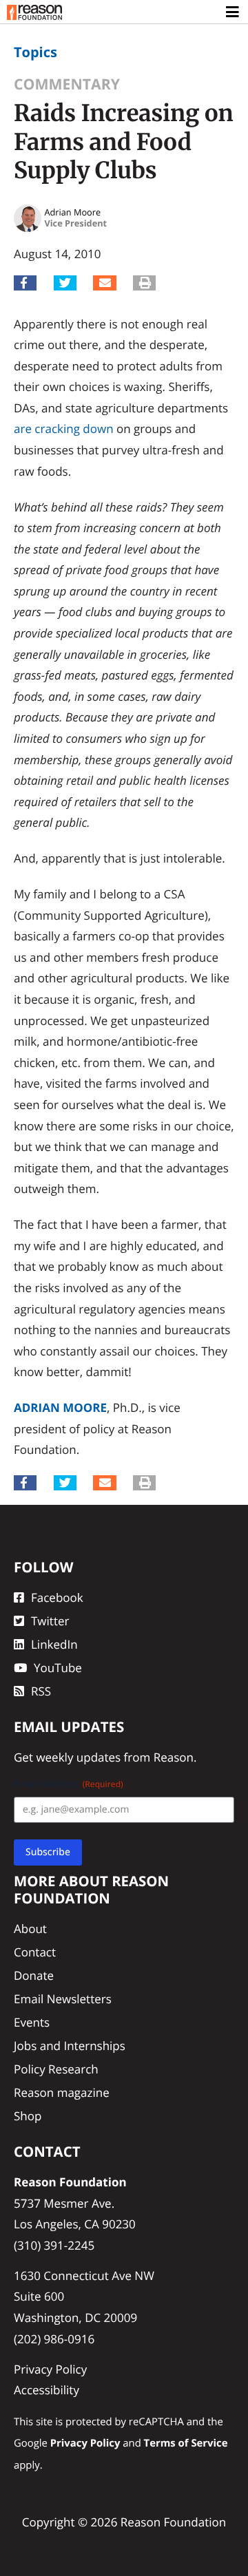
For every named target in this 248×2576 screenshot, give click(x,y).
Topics (35, 52)
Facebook (57, 1597)
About (30, 1929)
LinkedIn (54, 1644)
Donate (34, 1975)
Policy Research (56, 2069)
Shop (28, 2116)
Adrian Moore (60, 1407)
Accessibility (46, 2390)
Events (32, 2022)
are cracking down (64, 429)
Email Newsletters (63, 1999)
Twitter (50, 1621)
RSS (41, 1691)
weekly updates (78, 1757)
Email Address (69, 1784)
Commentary (67, 84)
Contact (35, 1952)
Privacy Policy (50, 2369)
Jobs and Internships (70, 2046)
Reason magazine (62, 2092)
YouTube (58, 1668)
